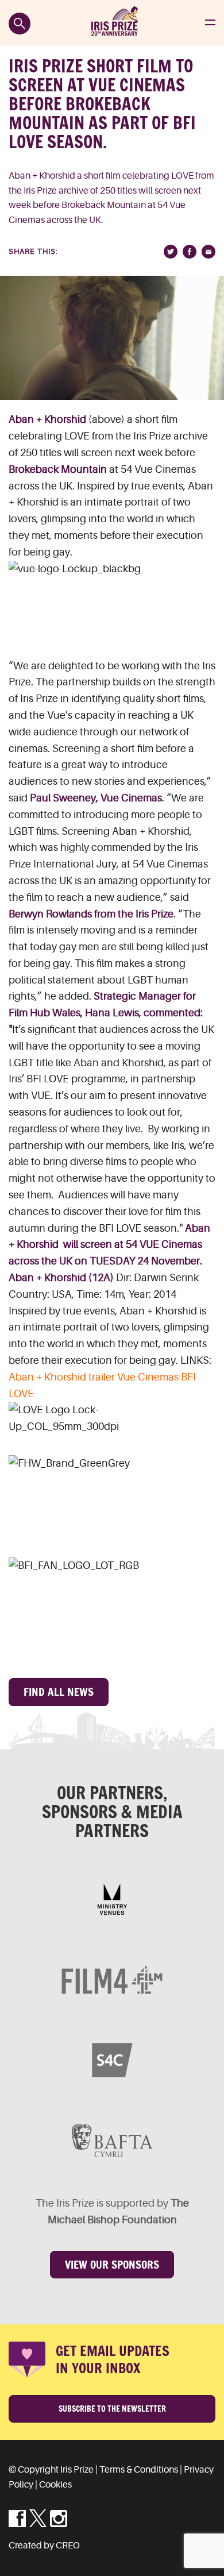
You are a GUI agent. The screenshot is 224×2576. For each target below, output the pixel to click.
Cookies (55, 2485)
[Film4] (112, 1980)
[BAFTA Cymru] (112, 2141)
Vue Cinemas (148, 1377)
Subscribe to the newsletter (112, 2409)
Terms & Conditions (139, 2470)
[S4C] (112, 2060)
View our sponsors (112, 2265)
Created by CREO (44, 2546)
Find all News (59, 1692)
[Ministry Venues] (112, 1899)
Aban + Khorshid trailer (62, 1377)
